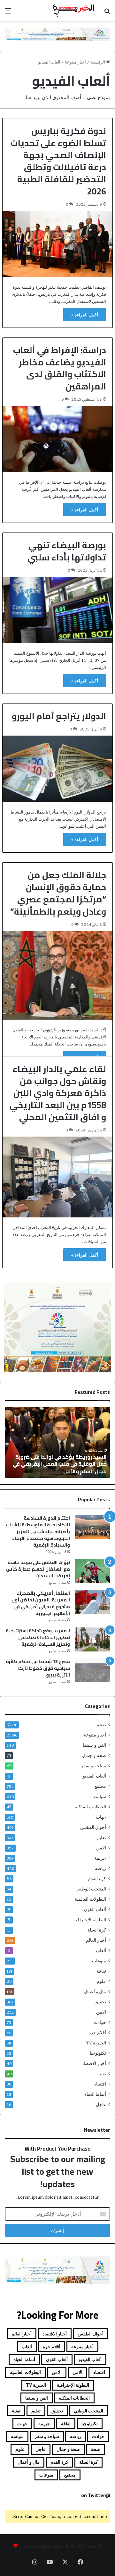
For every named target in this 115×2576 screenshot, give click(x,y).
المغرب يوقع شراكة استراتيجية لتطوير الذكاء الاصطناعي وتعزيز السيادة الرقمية (38, 1637)
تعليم (101, 1838)
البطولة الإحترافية (90, 1920)
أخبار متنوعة (75, 62)
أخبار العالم (96, 1940)
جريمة (100, 1858)
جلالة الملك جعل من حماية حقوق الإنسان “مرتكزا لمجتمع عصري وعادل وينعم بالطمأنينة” (58, 893)
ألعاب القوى (95, 1909)
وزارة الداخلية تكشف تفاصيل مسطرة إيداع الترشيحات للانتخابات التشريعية (57, 1467)
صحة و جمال (94, 1755)
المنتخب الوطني (91, 1889)
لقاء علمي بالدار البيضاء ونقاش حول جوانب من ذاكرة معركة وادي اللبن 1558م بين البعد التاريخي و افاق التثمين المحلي (58, 1093)
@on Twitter (96, 2495)
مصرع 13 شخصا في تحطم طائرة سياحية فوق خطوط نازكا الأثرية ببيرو (38, 1668)
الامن (101, 1848)
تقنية (102, 2074)
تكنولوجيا (98, 2053)
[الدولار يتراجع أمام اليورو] (57, 769)
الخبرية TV (96, 2043)
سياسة (100, 1796)
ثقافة (101, 1971)
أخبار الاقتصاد (94, 2063)
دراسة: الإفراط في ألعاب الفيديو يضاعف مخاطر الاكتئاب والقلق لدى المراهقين (60, 368)
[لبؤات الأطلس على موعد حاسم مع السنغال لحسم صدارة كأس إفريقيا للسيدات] (92, 1571)
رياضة (100, 1868)
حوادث (100, 2022)
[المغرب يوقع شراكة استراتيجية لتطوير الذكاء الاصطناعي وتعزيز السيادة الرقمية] (92, 1639)
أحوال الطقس (93, 1827)
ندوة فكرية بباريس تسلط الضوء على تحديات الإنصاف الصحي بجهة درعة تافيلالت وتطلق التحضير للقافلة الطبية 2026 (58, 161)
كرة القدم (97, 1879)
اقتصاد (100, 2084)
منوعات (99, 1961)
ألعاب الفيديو (94, 1776)
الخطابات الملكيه (90, 1807)
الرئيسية (98, 62)
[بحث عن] (107, 13)
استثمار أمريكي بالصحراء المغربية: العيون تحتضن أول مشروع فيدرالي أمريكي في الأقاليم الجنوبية (41, 1603)
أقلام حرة (97, 2033)
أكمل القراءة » (85, 315)
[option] (57, 1443)
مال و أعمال (95, 1992)
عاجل (101, 2104)
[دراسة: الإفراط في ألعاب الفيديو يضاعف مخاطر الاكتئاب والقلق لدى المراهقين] (57, 439)
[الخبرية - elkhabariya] (73, 11)
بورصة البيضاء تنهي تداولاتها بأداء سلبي (67, 551)
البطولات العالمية (90, 1899)
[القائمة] (8, 13)
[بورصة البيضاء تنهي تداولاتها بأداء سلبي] (57, 610)
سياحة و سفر (93, 1766)
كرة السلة (97, 1930)
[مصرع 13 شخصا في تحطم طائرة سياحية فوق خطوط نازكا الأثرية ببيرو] (92, 1670)
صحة (101, 1725)
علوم (101, 1981)
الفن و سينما (94, 1745)
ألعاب (101, 1950)
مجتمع (100, 1786)
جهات (101, 1817)
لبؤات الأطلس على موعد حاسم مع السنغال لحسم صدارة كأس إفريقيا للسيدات (38, 1569)
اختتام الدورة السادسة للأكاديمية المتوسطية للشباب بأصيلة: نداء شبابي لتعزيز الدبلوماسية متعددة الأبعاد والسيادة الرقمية (38, 1531)
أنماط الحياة (95, 2094)
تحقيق (100, 2002)
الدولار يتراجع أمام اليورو (59, 716)
